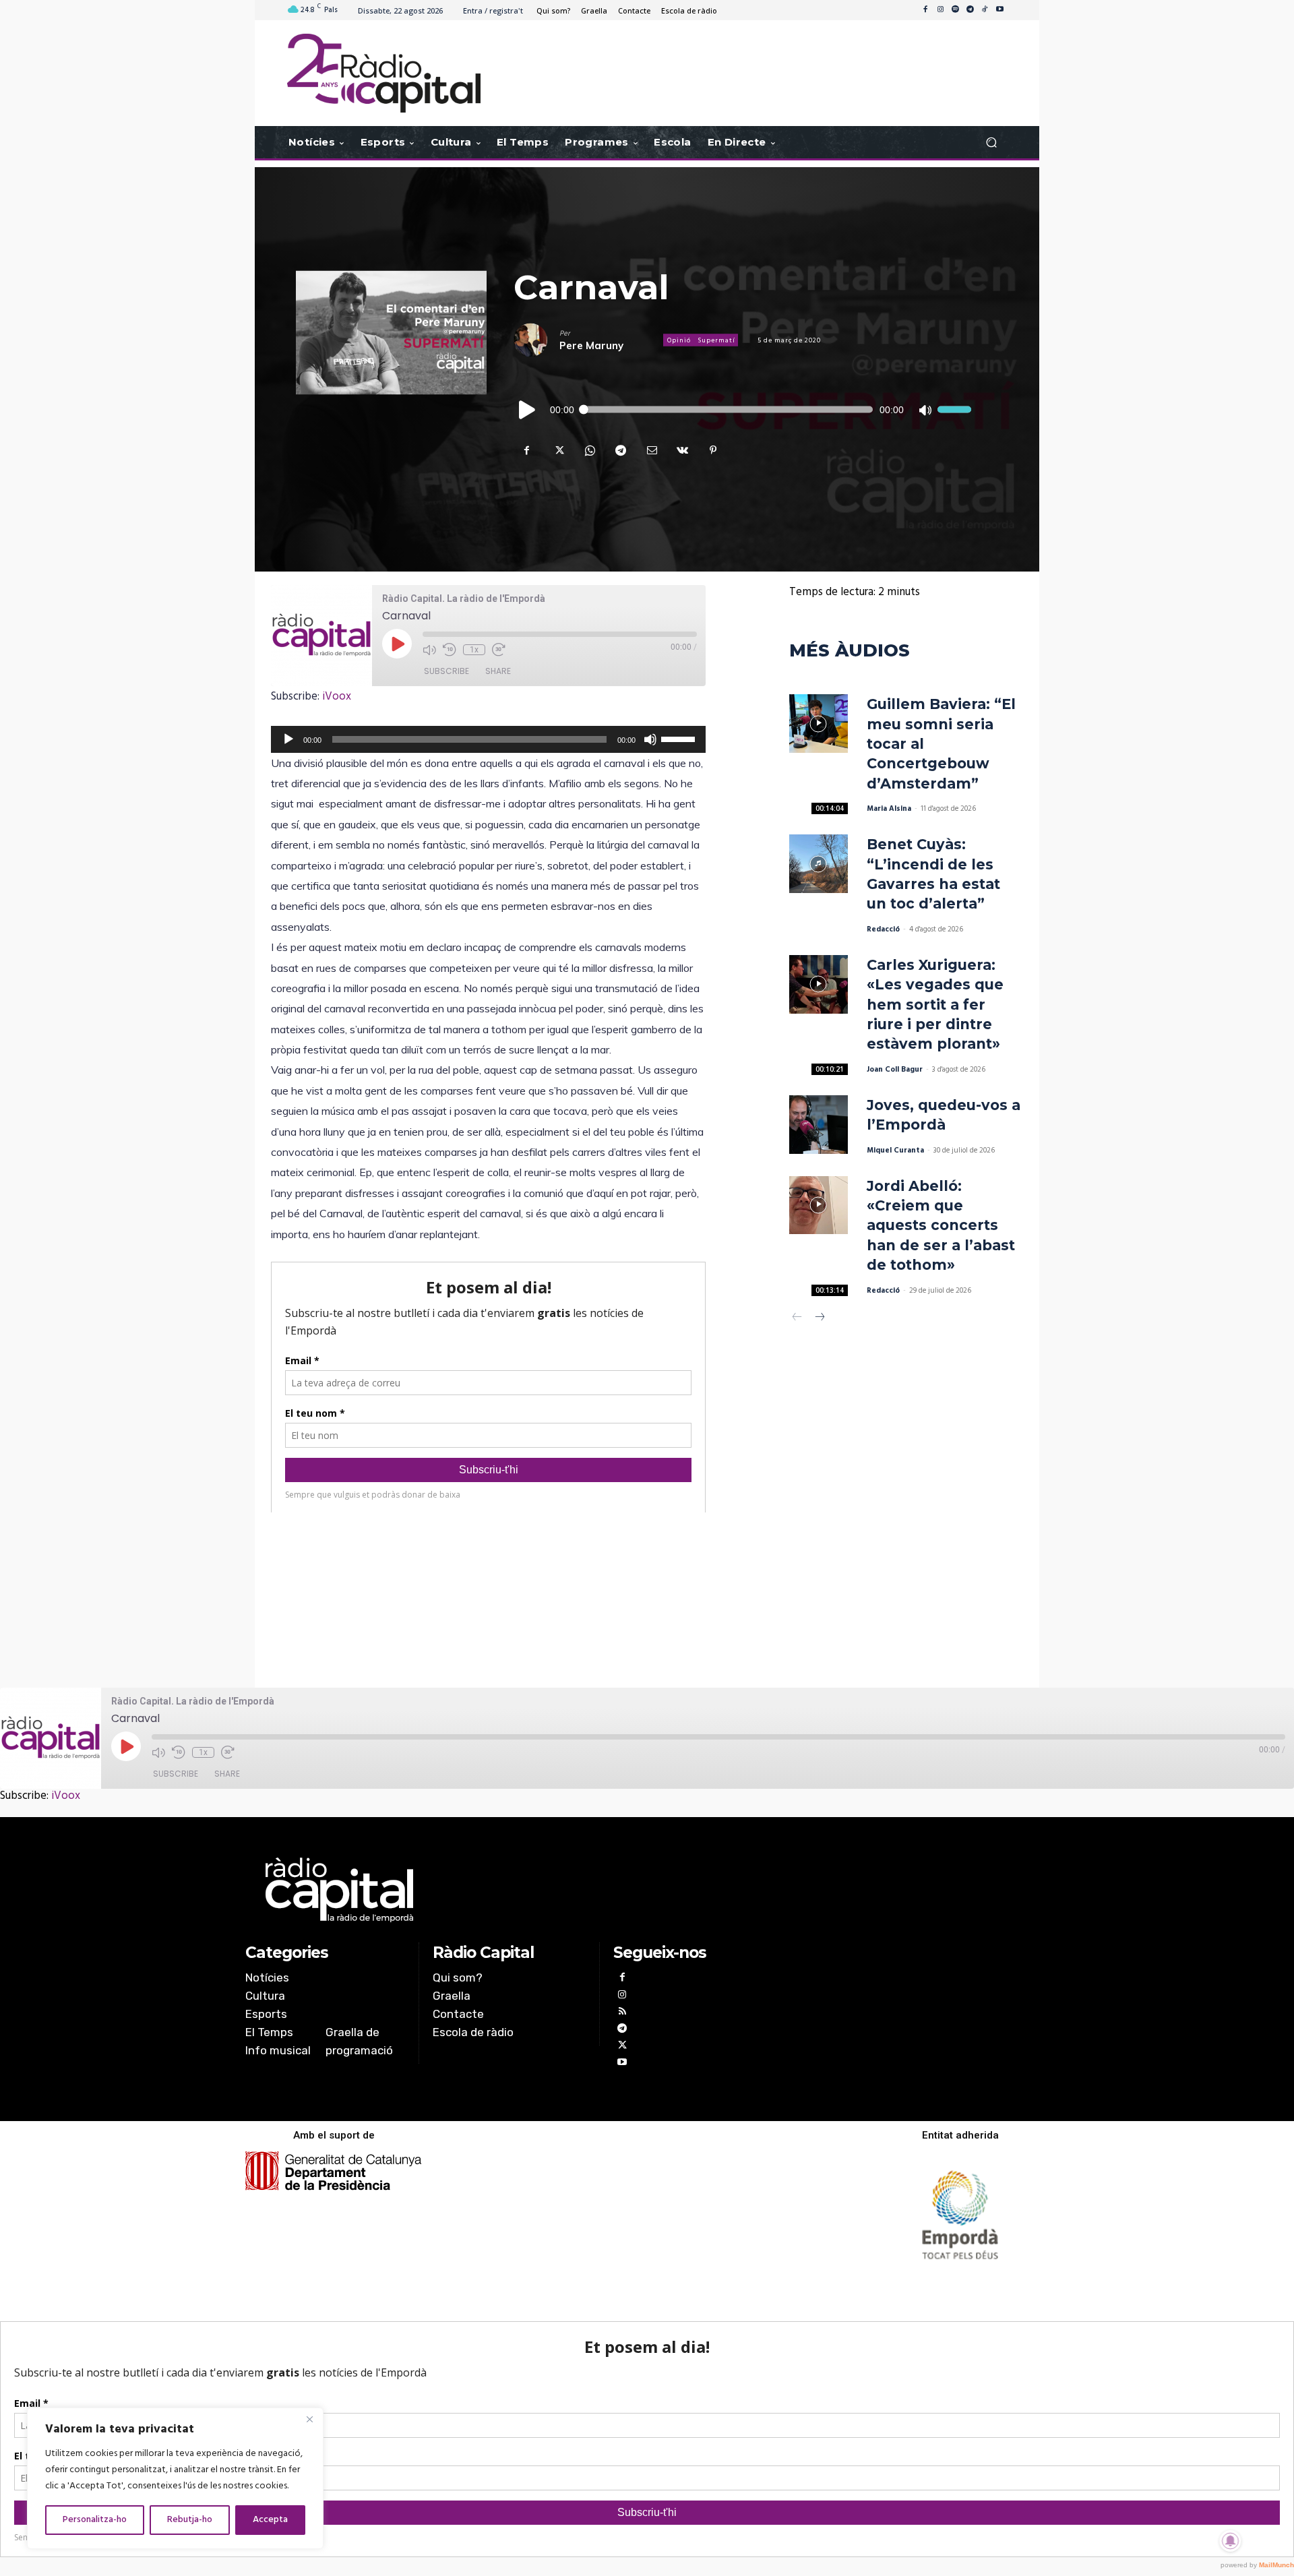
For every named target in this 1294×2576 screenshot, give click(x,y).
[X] (558, 450)
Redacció (883, 929)
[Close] (309, 2419)
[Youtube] (999, 10)
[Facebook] (925, 10)
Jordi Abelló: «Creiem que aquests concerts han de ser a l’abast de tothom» (941, 1226)
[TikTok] (985, 10)
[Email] (651, 450)
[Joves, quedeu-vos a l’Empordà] (819, 1125)
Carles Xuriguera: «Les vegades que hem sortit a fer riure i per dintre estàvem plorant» (935, 1005)
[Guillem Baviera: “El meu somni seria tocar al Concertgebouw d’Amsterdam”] (819, 724)
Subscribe (446, 671)
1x (474, 650)
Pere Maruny (591, 345)
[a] (510, 1890)
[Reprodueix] (528, 410)
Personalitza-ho (95, 2520)
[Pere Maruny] (536, 340)
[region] (175, 2478)
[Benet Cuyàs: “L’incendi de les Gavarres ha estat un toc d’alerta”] (819, 864)
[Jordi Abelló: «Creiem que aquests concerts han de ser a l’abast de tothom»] (819, 1205)
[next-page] (819, 1319)
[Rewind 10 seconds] (450, 650)
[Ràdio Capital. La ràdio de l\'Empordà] (384, 73)
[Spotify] (955, 10)
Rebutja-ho (190, 2520)
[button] (991, 143)
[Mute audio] (429, 650)
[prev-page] (798, 1319)
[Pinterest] (713, 450)
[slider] (954, 410)
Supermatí (716, 340)
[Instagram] (940, 10)
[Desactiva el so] (925, 410)
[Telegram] (970, 10)
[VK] (682, 450)
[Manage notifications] (1231, 2541)
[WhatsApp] (589, 450)
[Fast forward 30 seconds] (499, 650)
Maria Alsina (889, 809)
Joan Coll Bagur (895, 1070)
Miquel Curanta (895, 1151)
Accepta (270, 2520)
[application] (742, 410)
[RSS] (622, 2013)
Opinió (679, 340)
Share (498, 671)
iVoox (337, 697)
